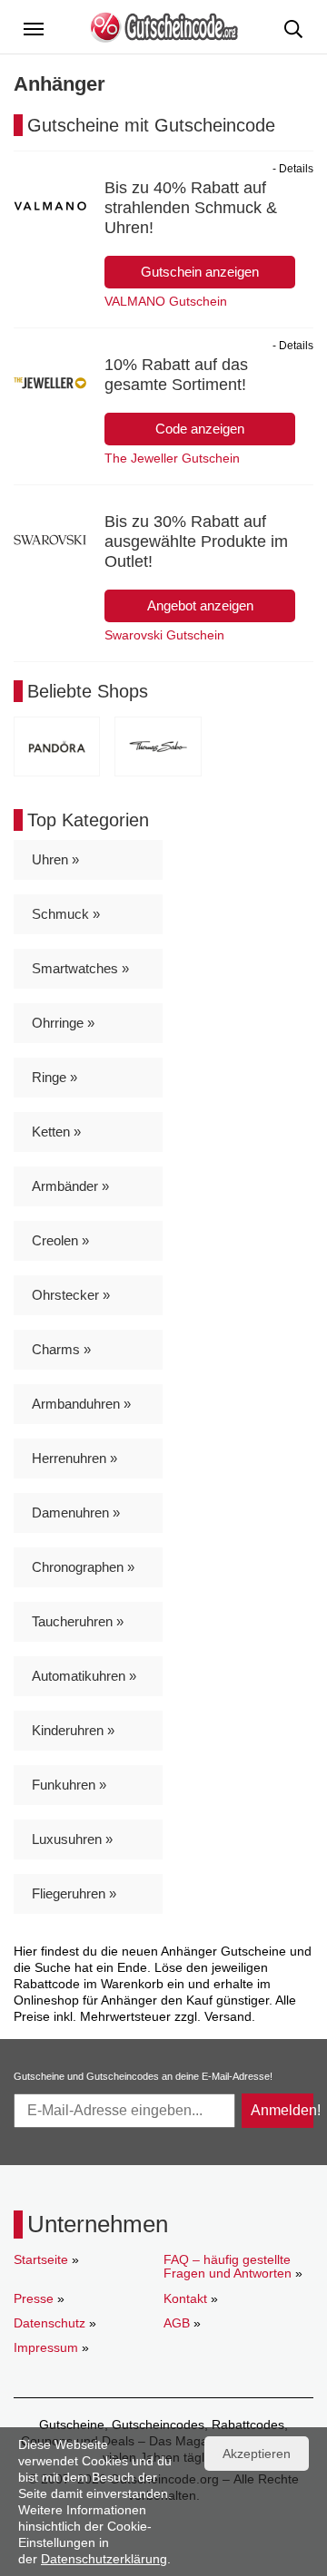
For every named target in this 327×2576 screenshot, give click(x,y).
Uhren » (55, 859)
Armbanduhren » (81, 1404)
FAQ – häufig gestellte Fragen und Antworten (228, 2266)
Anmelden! (282, 2110)
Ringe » (54, 1077)
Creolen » (60, 1240)
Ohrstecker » (71, 1295)
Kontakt (185, 2298)
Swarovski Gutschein (164, 635)
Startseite (41, 2259)
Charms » (61, 1349)
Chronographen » (83, 1567)
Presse (34, 2298)
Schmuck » (66, 914)
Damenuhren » (76, 1512)
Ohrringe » (63, 1023)
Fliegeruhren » (74, 1893)
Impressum (46, 2347)
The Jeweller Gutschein (172, 458)
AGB (177, 2323)
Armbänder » (70, 1186)
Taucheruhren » (78, 1621)
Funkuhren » (69, 1785)
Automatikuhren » (84, 1676)
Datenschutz (50, 2323)
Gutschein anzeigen (200, 272)
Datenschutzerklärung (104, 2559)
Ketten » (56, 1132)
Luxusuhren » (72, 1839)
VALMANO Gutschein (166, 301)
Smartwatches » (80, 968)
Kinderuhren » (73, 1730)
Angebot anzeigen (200, 605)
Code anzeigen (200, 429)
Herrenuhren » (74, 1458)
